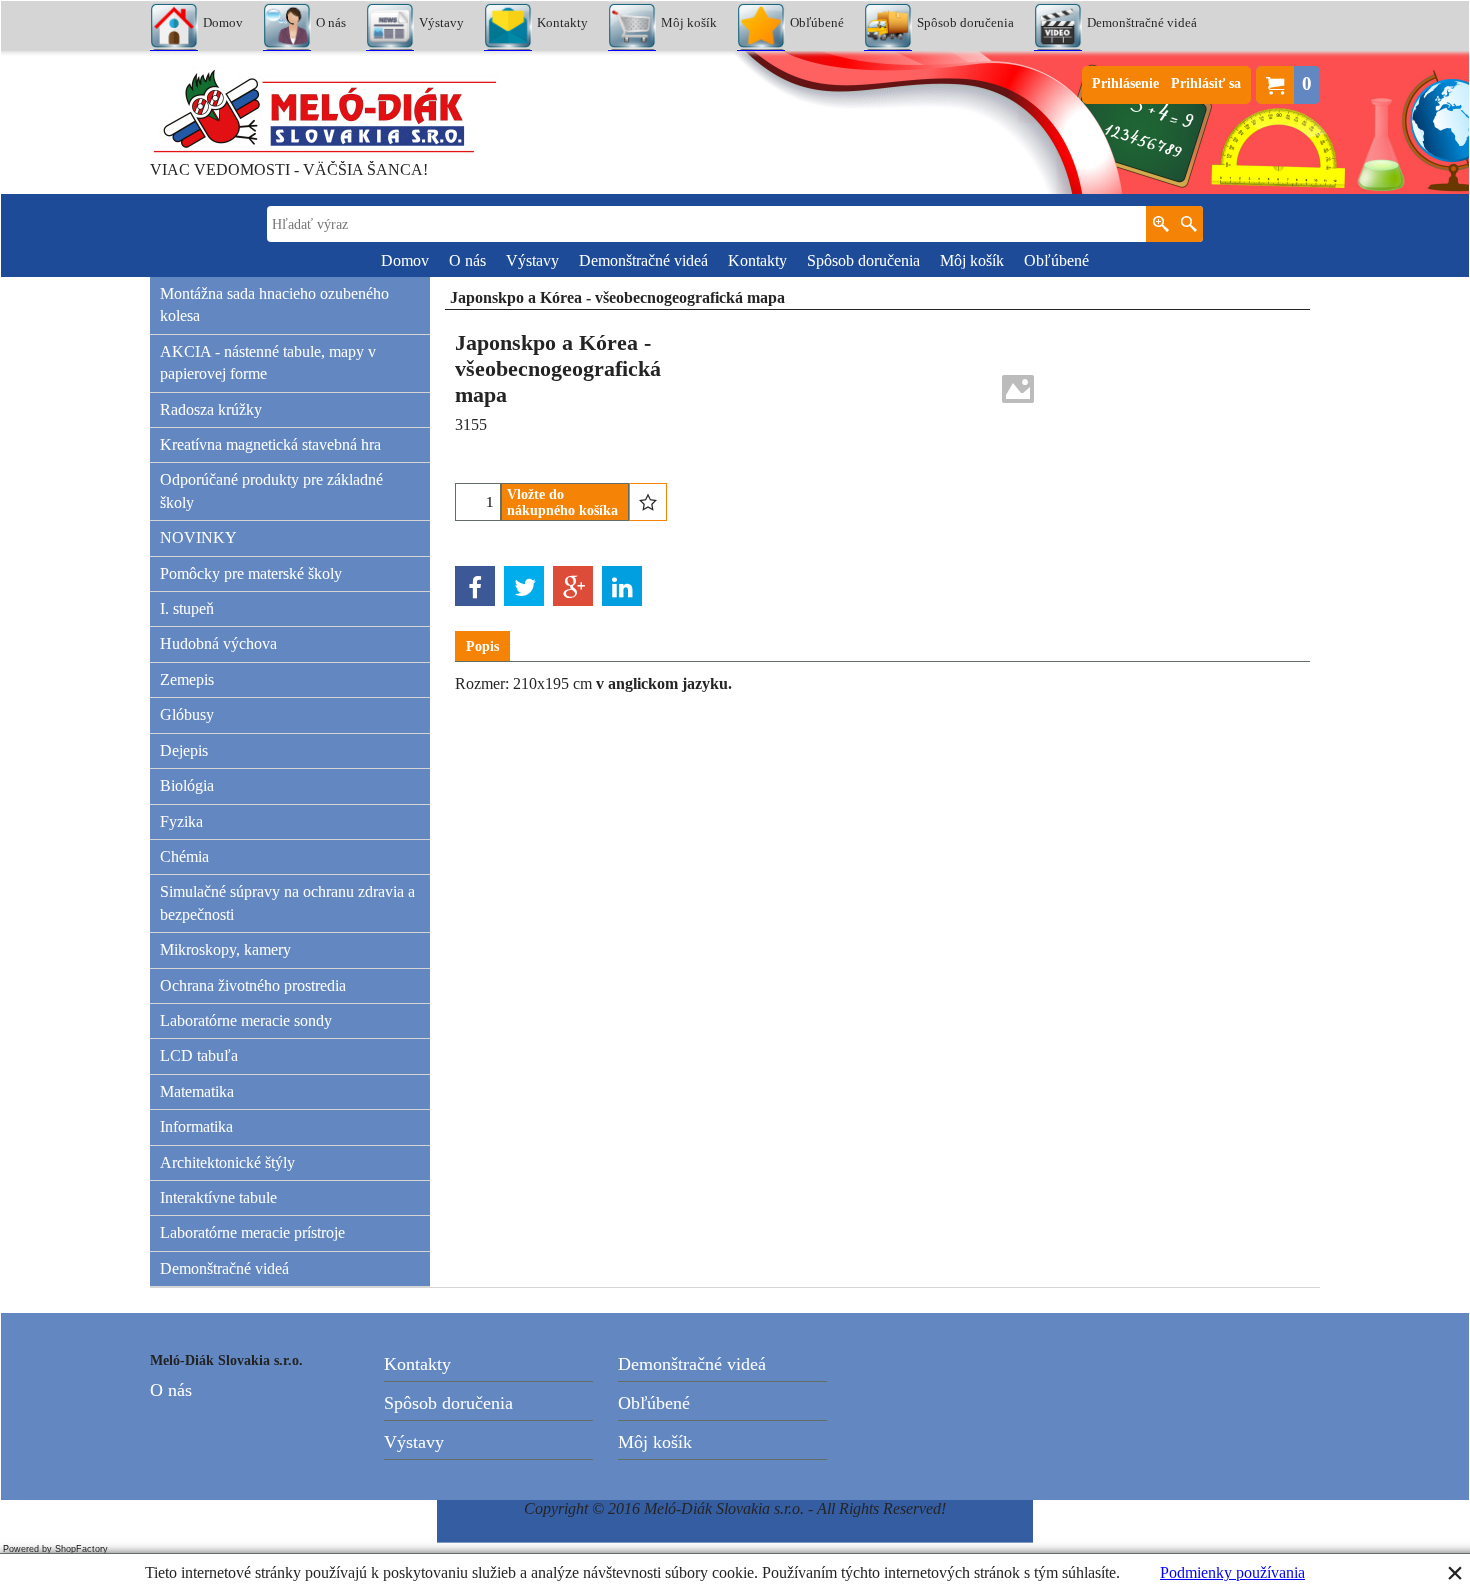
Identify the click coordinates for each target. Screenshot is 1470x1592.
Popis (482, 646)
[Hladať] (1188, 224)
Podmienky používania (1232, 1572)
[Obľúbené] (648, 502)
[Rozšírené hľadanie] (1160, 224)
